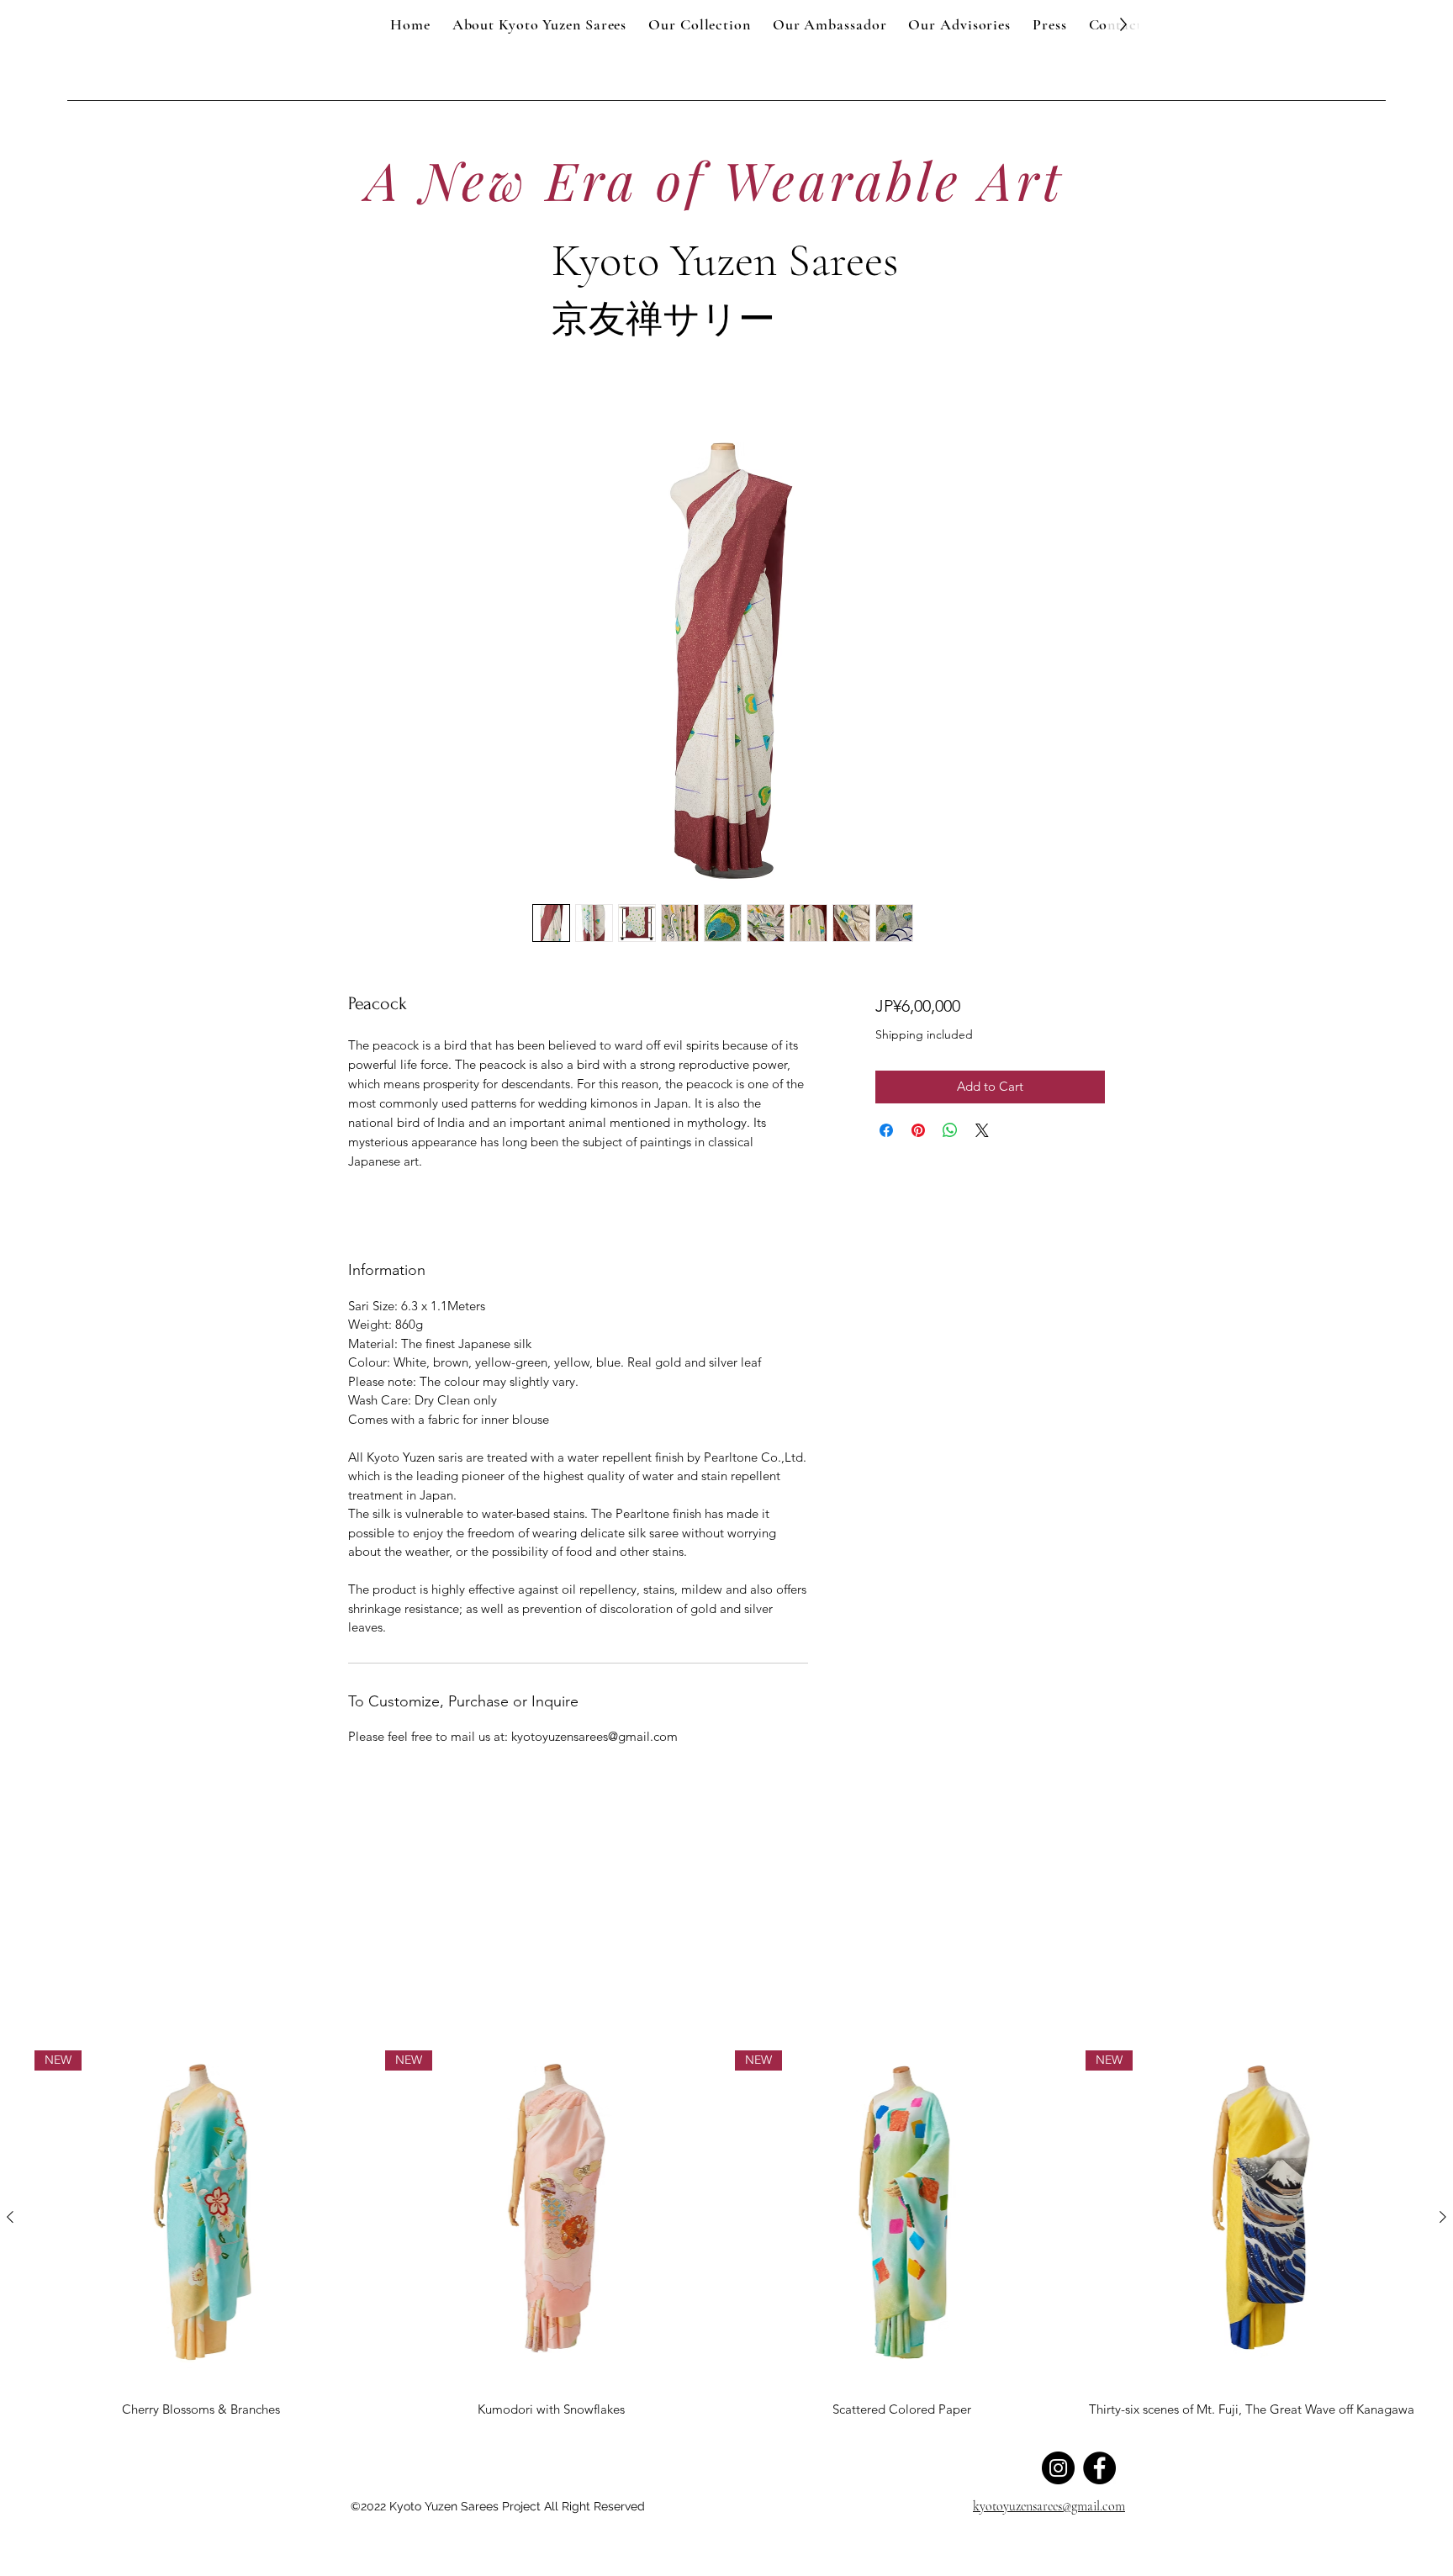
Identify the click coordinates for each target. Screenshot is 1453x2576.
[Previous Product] (10, 2217)
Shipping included (924, 1034)
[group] (726, 2236)
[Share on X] (982, 1130)
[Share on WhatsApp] (950, 1130)
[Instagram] (1058, 2468)
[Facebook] (1099, 2468)
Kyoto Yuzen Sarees (725, 260)
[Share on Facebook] (886, 1130)
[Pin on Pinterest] (918, 1130)
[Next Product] (1443, 2217)
